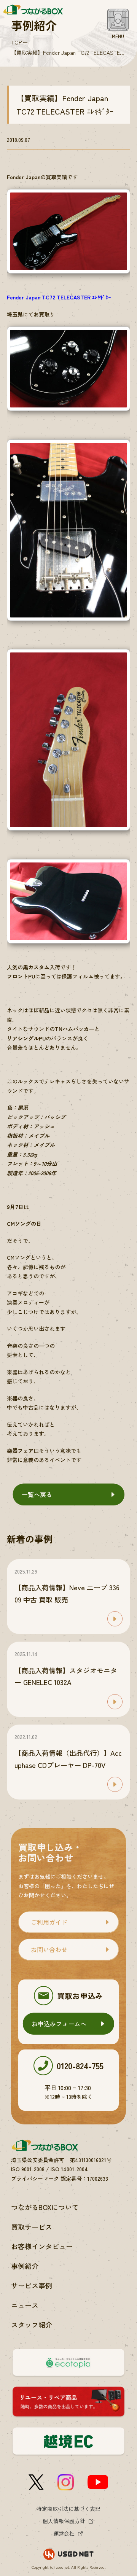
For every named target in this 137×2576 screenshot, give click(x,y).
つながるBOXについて (45, 2207)
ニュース (25, 2305)
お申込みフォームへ (59, 2024)
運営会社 (64, 2533)
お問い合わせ (49, 1949)
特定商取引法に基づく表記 (68, 2509)
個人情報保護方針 (64, 2521)
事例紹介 (25, 2266)
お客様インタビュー (42, 2246)
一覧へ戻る (37, 1494)
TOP (16, 42)
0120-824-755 (80, 2065)
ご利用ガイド (49, 1922)
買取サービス (32, 2227)
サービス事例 (32, 2285)
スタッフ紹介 (32, 2325)
